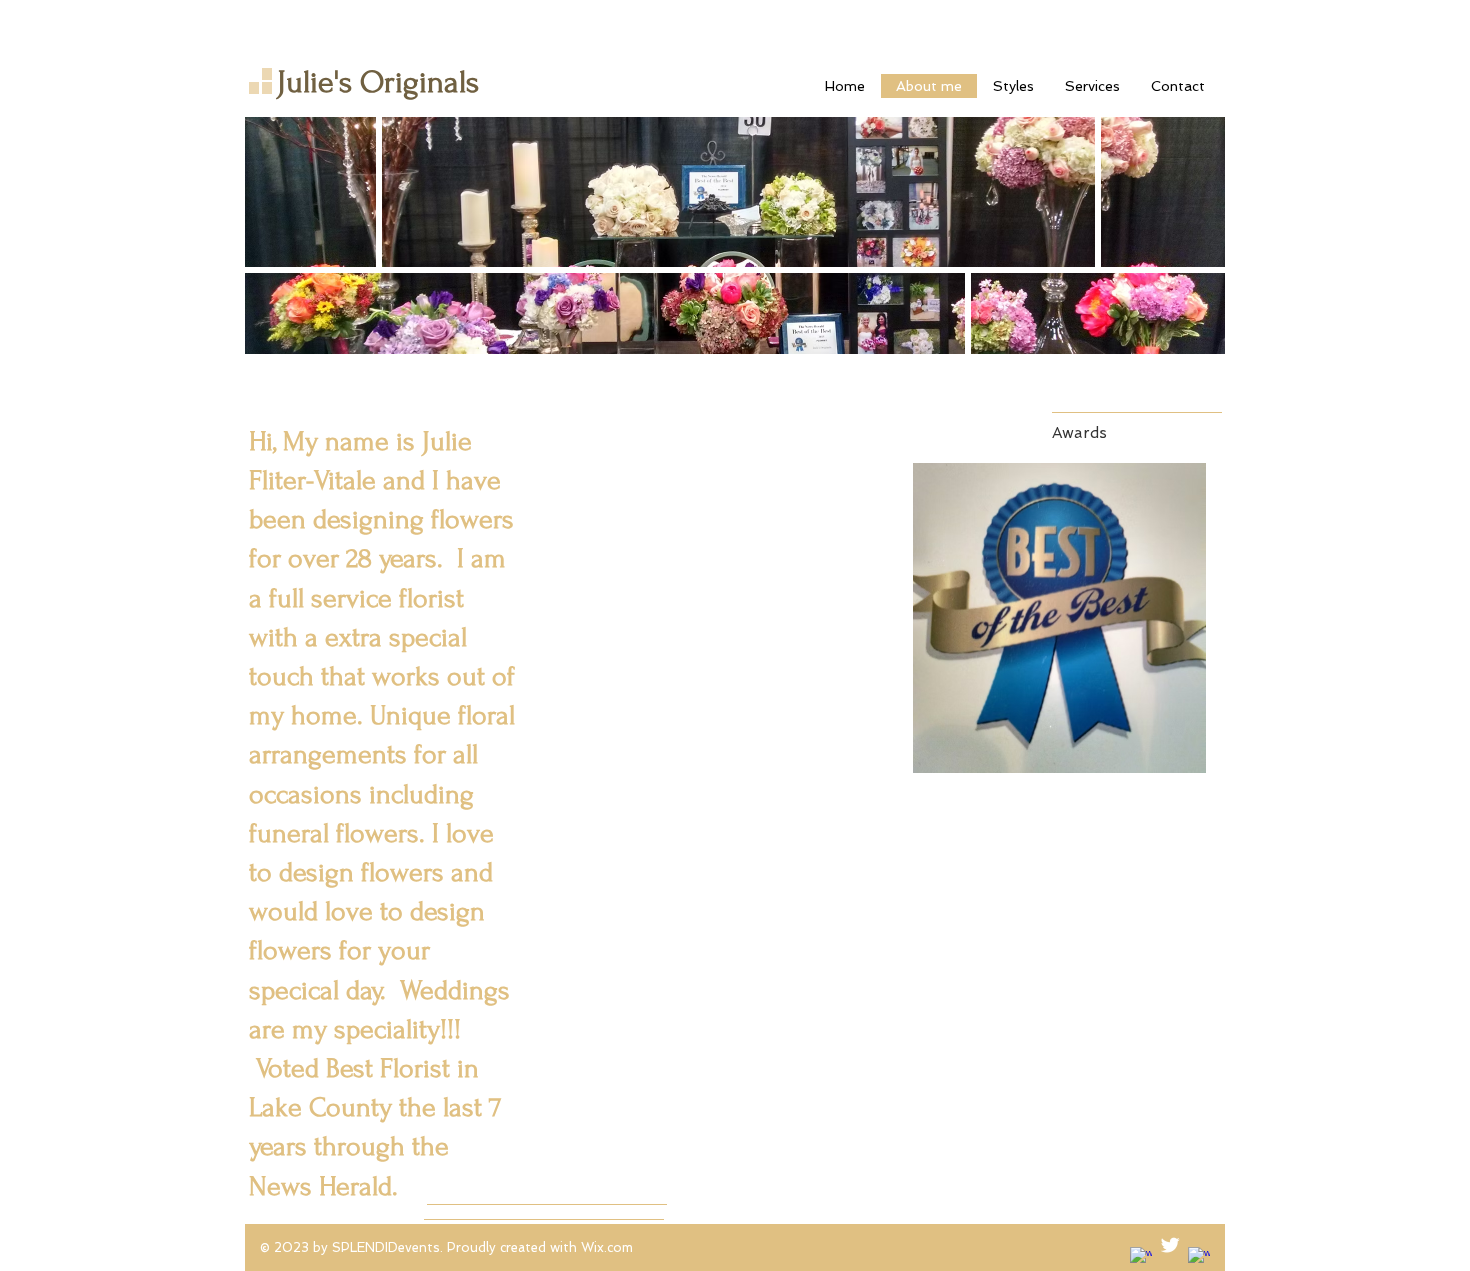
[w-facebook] (1141, 1258)
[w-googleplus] (1199, 1258)
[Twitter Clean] (1170, 1245)
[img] (1059, 618)
